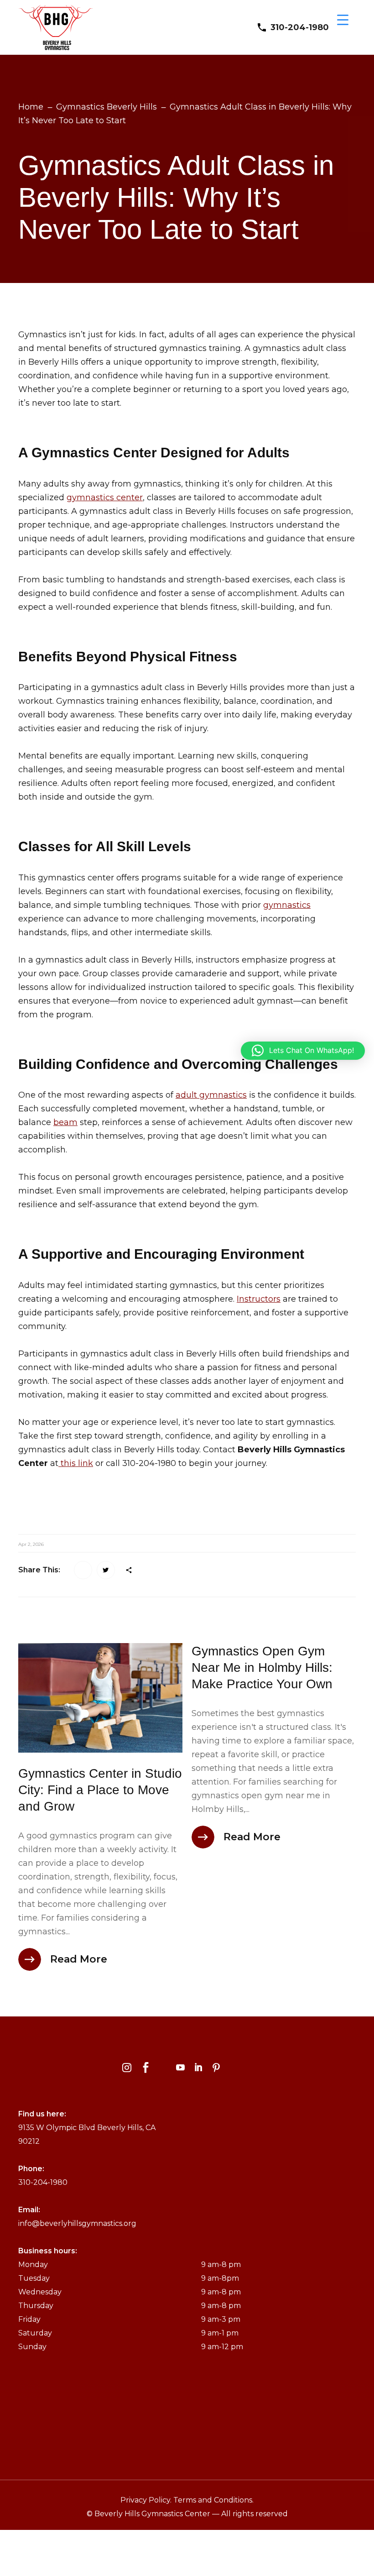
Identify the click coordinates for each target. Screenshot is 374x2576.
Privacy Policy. (147, 2500)
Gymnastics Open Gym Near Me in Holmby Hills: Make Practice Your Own (262, 1668)
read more (79, 1959)
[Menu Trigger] (343, 19)
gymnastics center (105, 497)
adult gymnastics (211, 1095)
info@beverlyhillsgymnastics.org (77, 2223)
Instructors (259, 1299)
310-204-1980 (300, 27)
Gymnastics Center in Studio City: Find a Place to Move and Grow (100, 1790)
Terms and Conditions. (213, 2500)
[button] (303, 1051)
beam (65, 1122)
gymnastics (287, 905)
